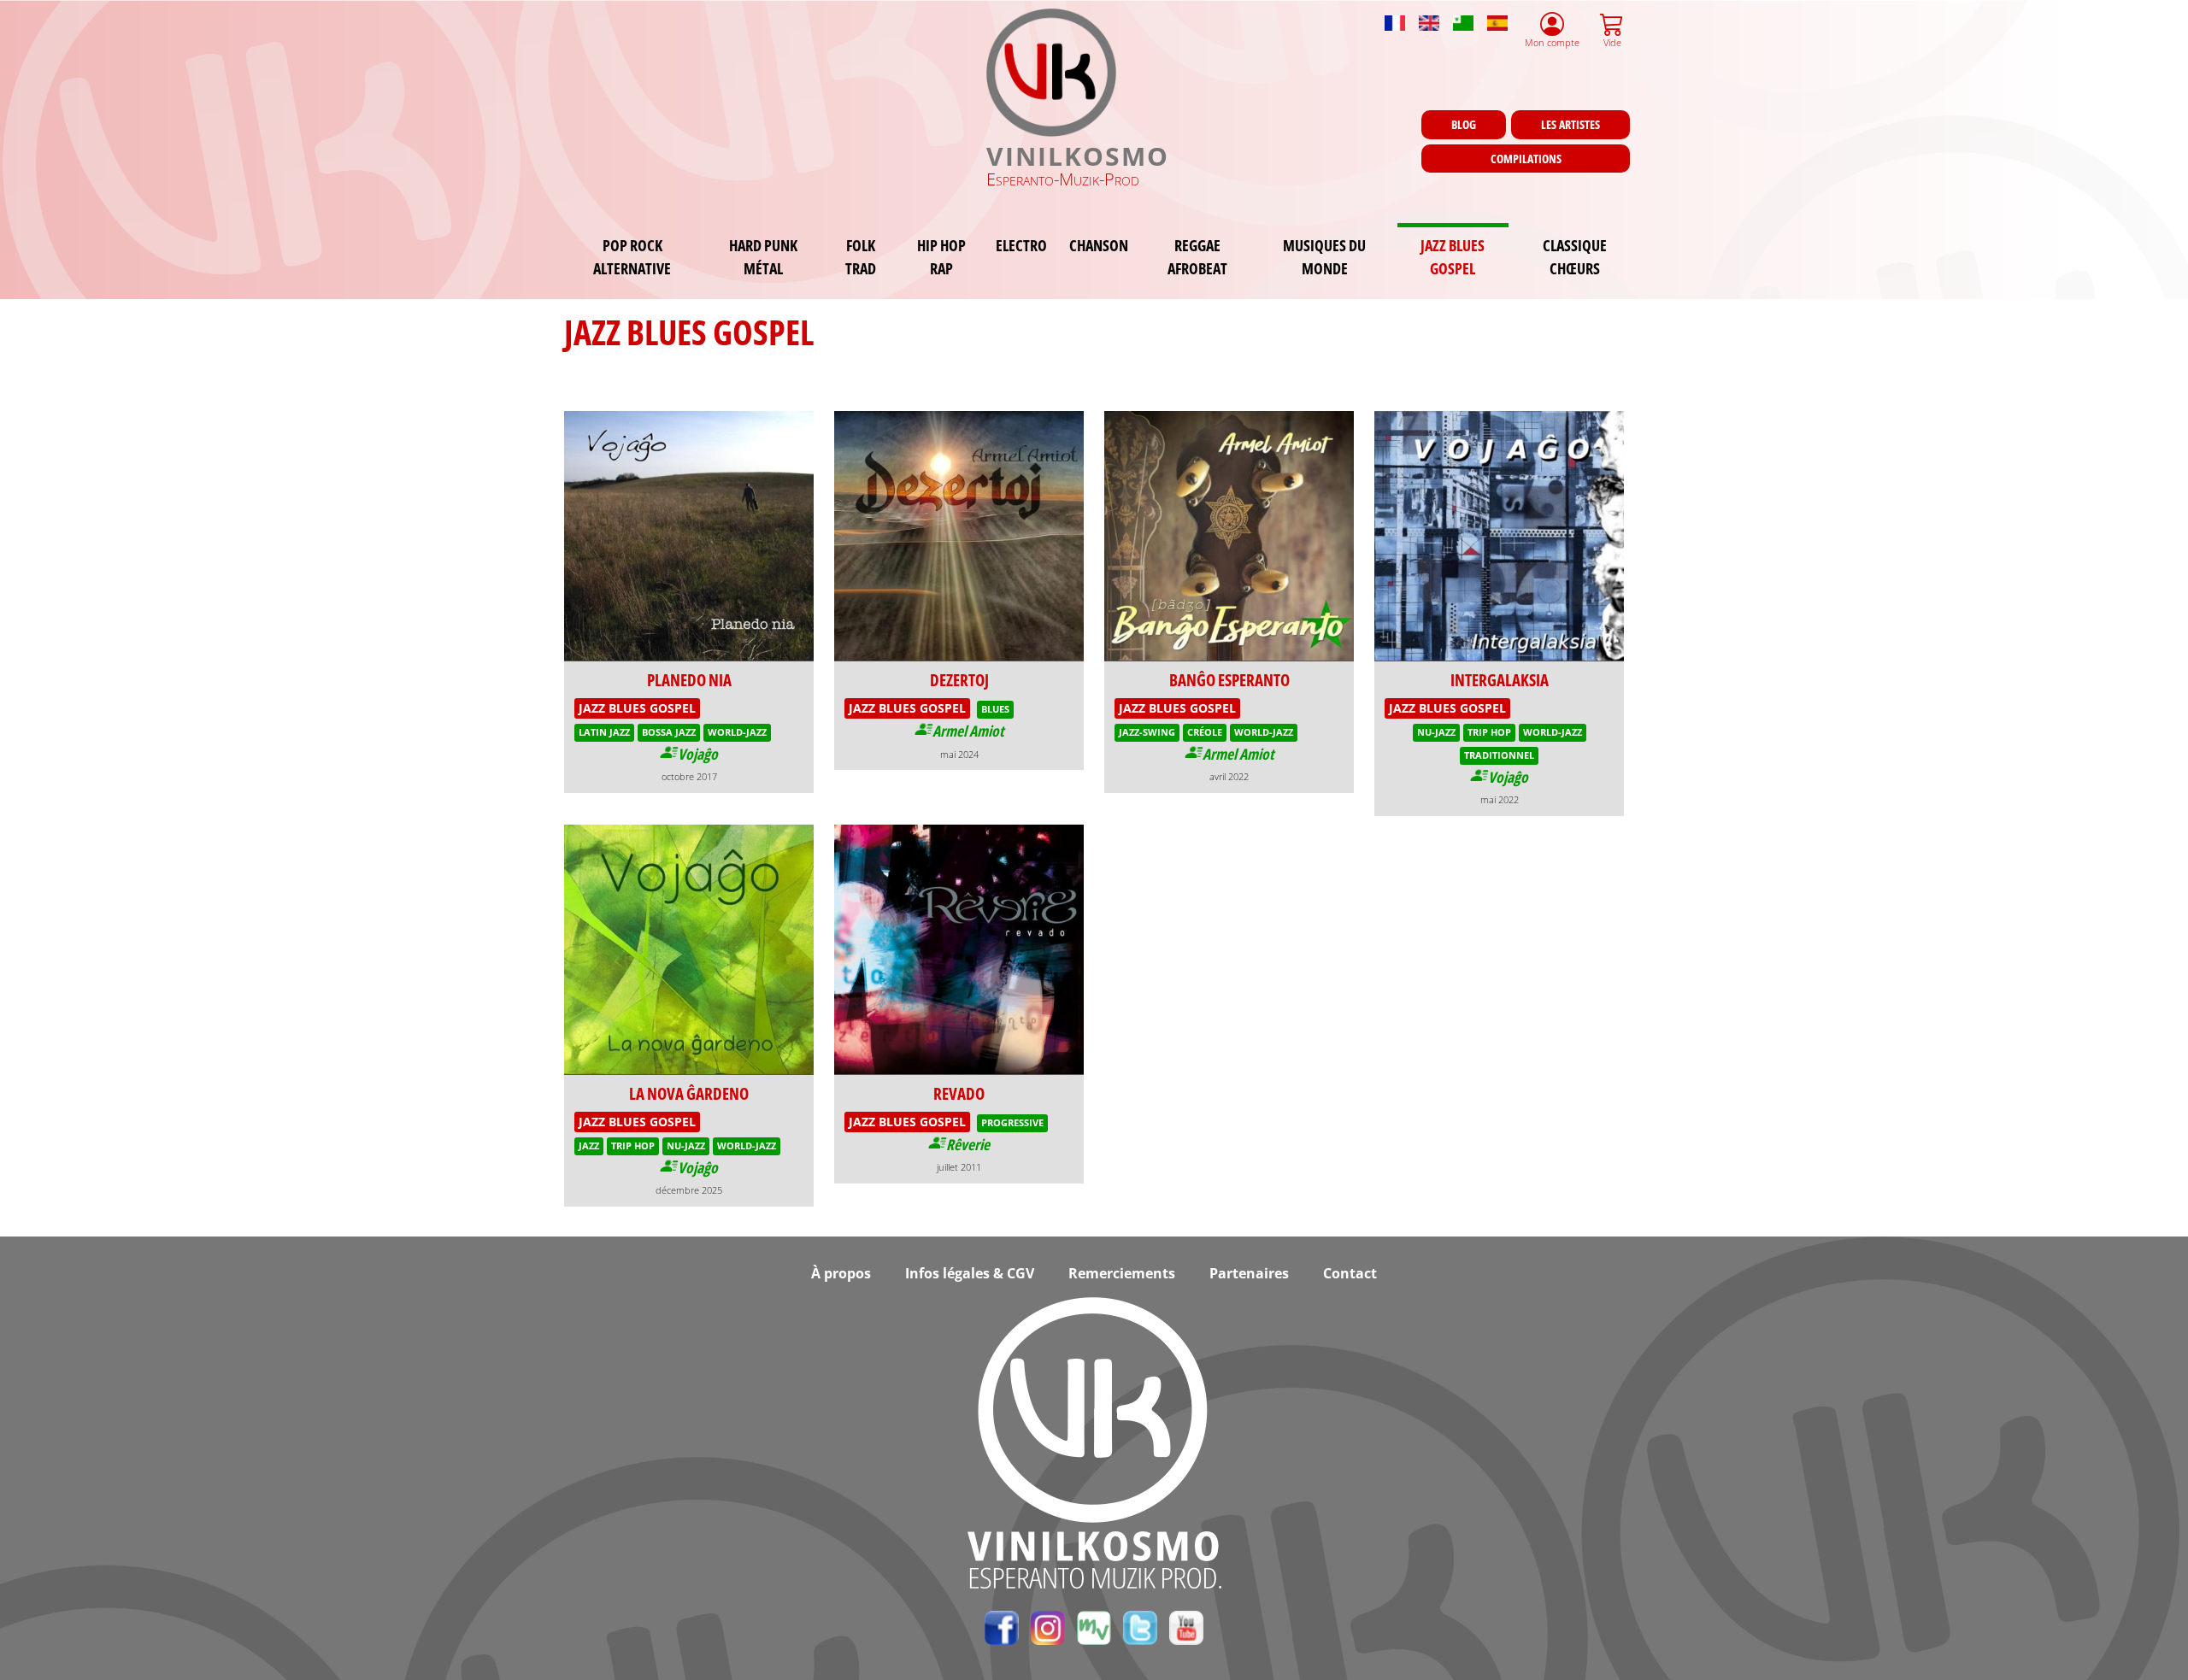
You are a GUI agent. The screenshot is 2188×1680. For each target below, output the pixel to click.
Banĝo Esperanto (1229, 680)
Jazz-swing (1147, 732)
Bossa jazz (669, 732)
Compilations (1526, 159)
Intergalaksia (1500, 680)
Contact (1350, 1273)
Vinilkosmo (1078, 156)
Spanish (1497, 15)
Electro (1021, 245)
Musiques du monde (1324, 256)
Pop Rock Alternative (632, 256)
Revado (959, 1093)
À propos (841, 1273)
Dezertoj (959, 680)
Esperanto (1463, 15)
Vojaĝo (698, 754)
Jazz (589, 1145)
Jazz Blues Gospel (1453, 256)
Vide (1612, 42)
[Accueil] (1053, 73)
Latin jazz (604, 732)
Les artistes (1570, 124)
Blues (995, 709)
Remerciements (1122, 1273)
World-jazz (737, 732)
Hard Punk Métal (763, 256)
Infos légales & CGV (970, 1273)
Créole (1205, 732)
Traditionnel (1499, 755)
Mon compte (1552, 42)
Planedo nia (689, 680)
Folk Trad (861, 256)
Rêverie (968, 1144)
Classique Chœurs (1575, 256)
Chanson (1099, 245)
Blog (1464, 124)
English (1429, 15)
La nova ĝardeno (689, 1093)
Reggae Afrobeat (1197, 256)
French (1395, 15)
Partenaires (1249, 1273)
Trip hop (1489, 732)
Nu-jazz (1436, 732)
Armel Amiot (968, 731)
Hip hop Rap (941, 256)
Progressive (1012, 1122)
